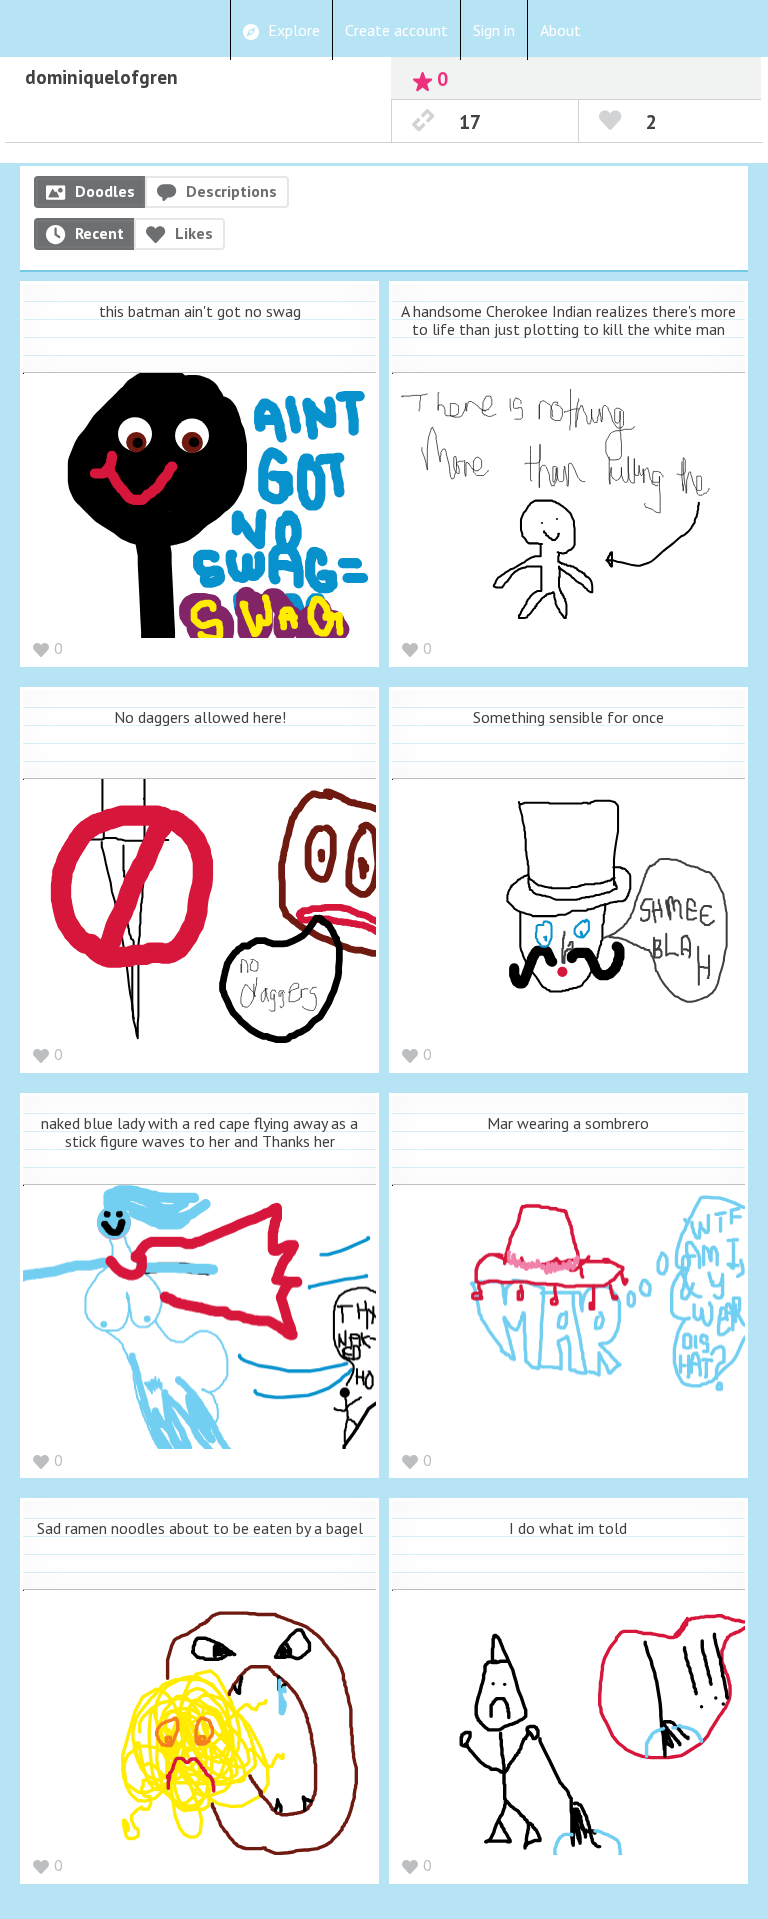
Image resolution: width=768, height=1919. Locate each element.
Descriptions (231, 191)
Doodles (105, 191)
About (560, 30)
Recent (99, 233)
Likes (194, 233)
